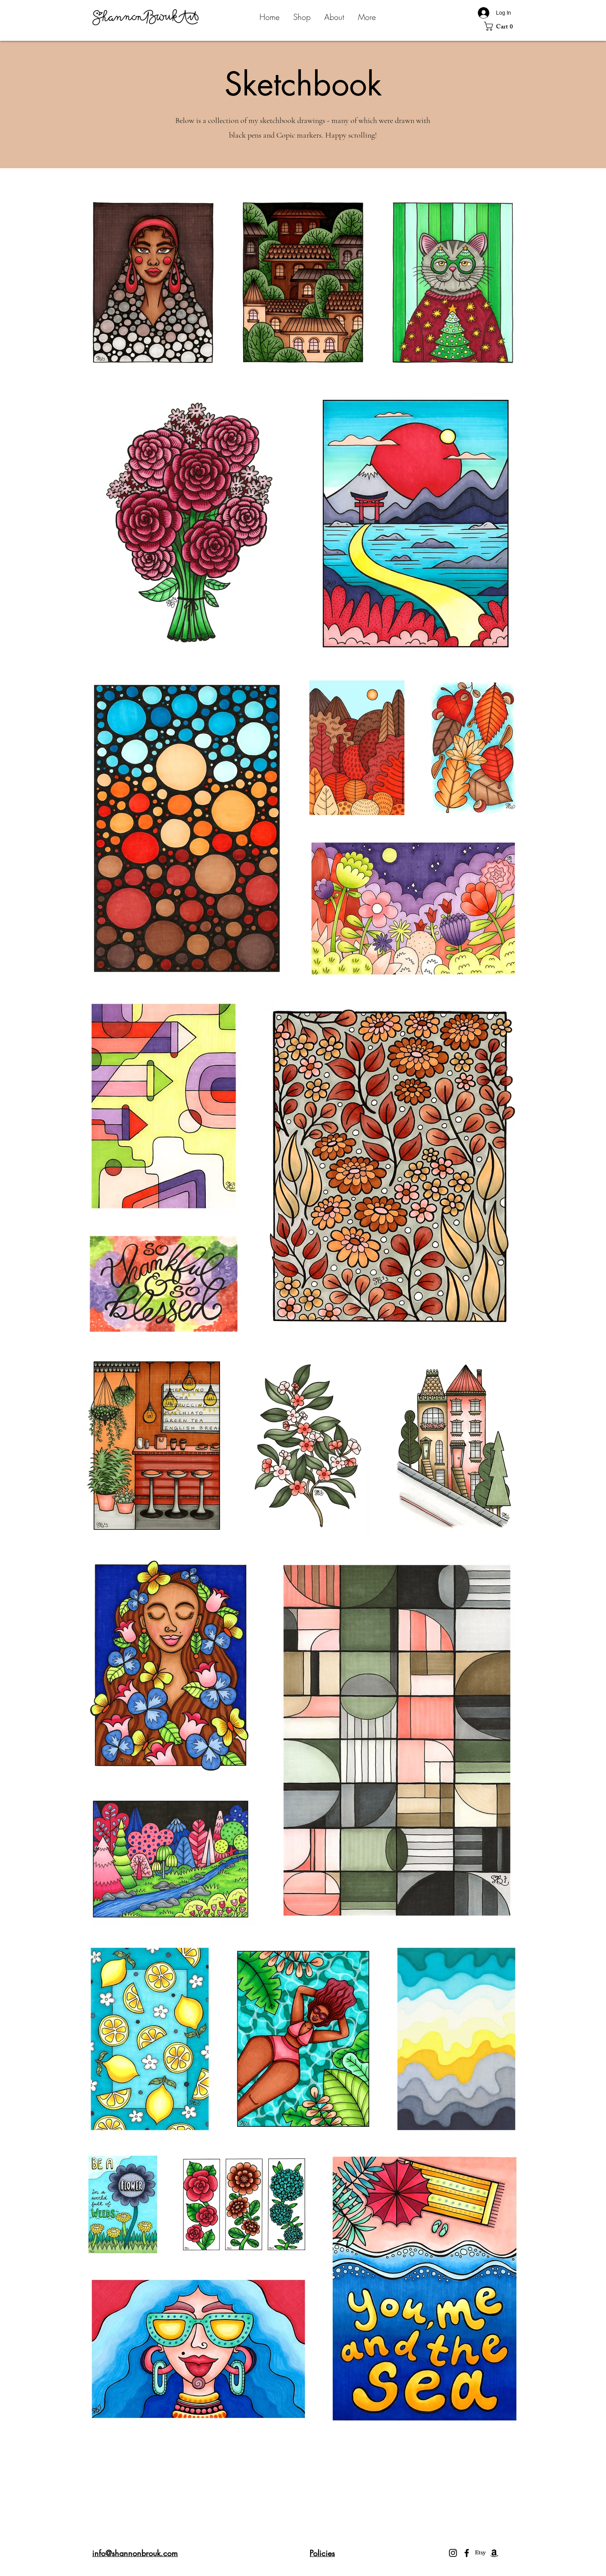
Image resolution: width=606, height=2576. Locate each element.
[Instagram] (453, 2553)
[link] (501, 26)
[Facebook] (467, 2553)
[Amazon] (494, 2553)
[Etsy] (480, 2553)
